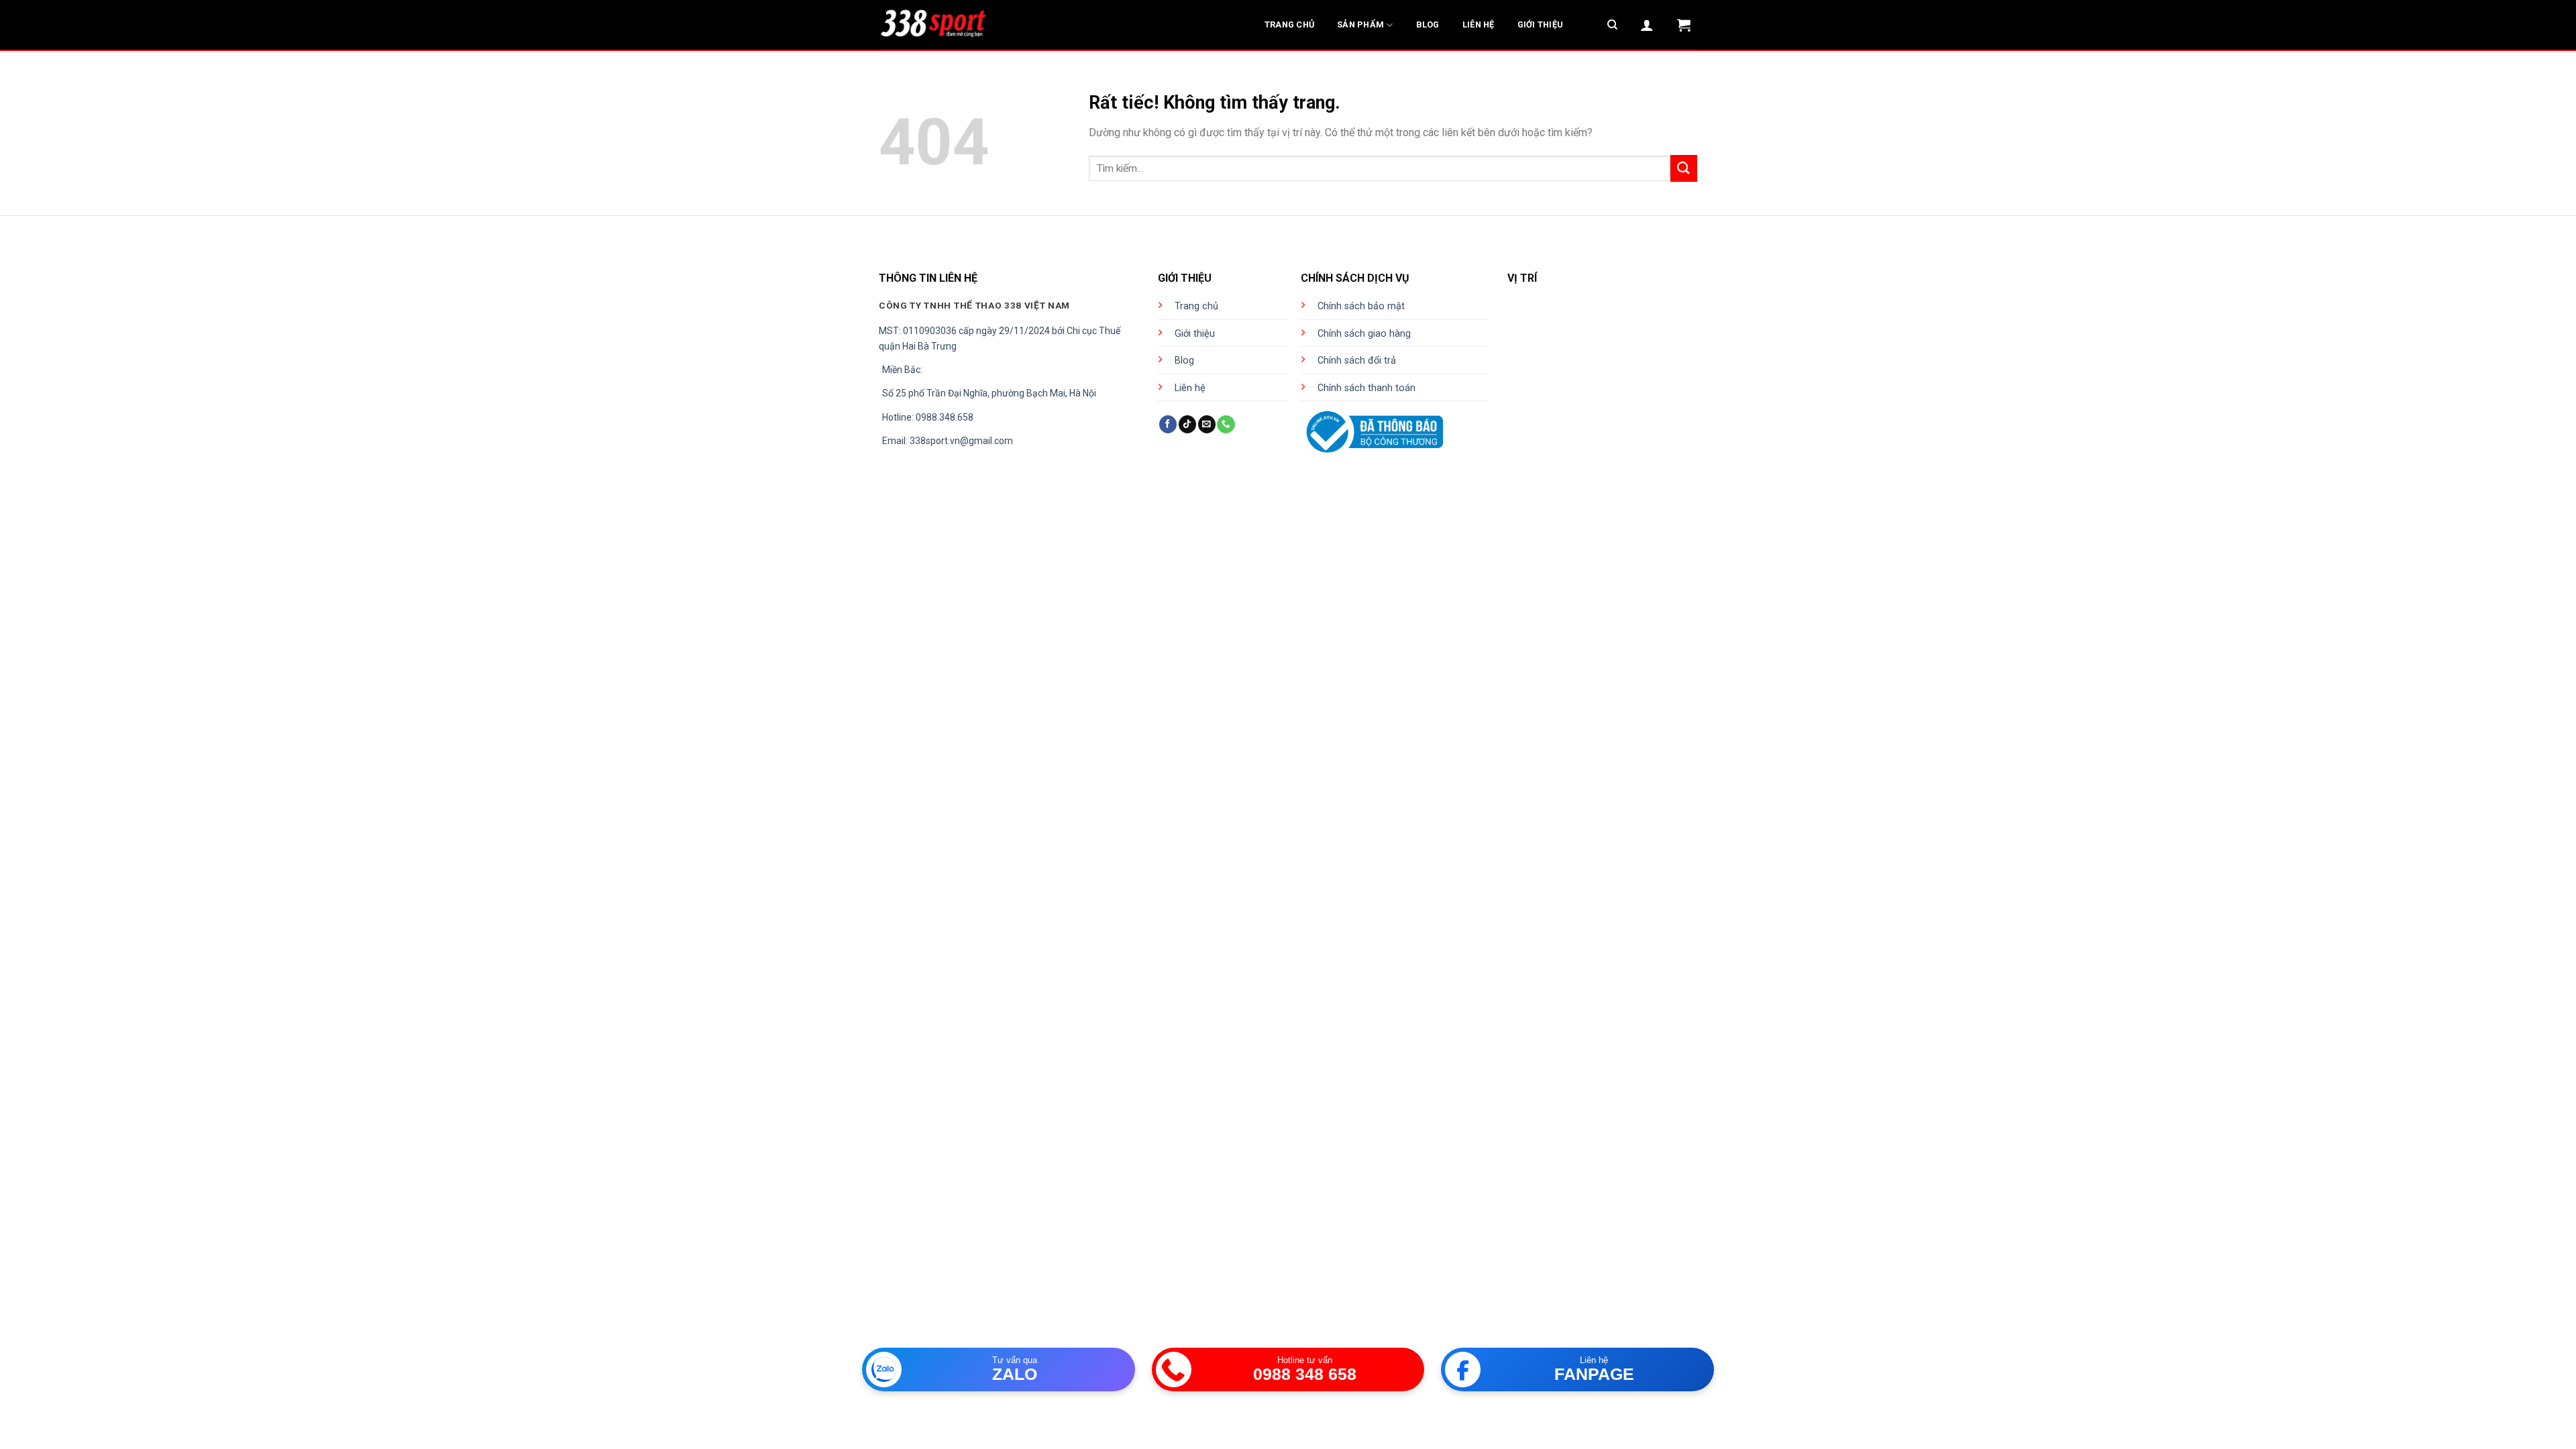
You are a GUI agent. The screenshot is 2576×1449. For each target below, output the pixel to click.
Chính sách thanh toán (1366, 388)
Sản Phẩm (1360, 24)
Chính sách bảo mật (1361, 306)
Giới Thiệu (1541, 24)
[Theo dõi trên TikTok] (1187, 424)
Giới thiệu (1195, 334)
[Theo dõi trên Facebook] (1168, 424)
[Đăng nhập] (1647, 25)
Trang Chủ (1289, 24)
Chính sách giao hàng (1364, 334)
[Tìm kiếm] (1612, 25)
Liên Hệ (1479, 24)
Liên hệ (1190, 388)
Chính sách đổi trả (1357, 361)
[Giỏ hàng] (1684, 25)
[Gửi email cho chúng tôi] (1207, 424)
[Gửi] (1684, 168)
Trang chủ (1196, 306)
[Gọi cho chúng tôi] (1226, 424)
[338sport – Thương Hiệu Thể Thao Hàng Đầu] (932, 25)
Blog (1428, 24)
